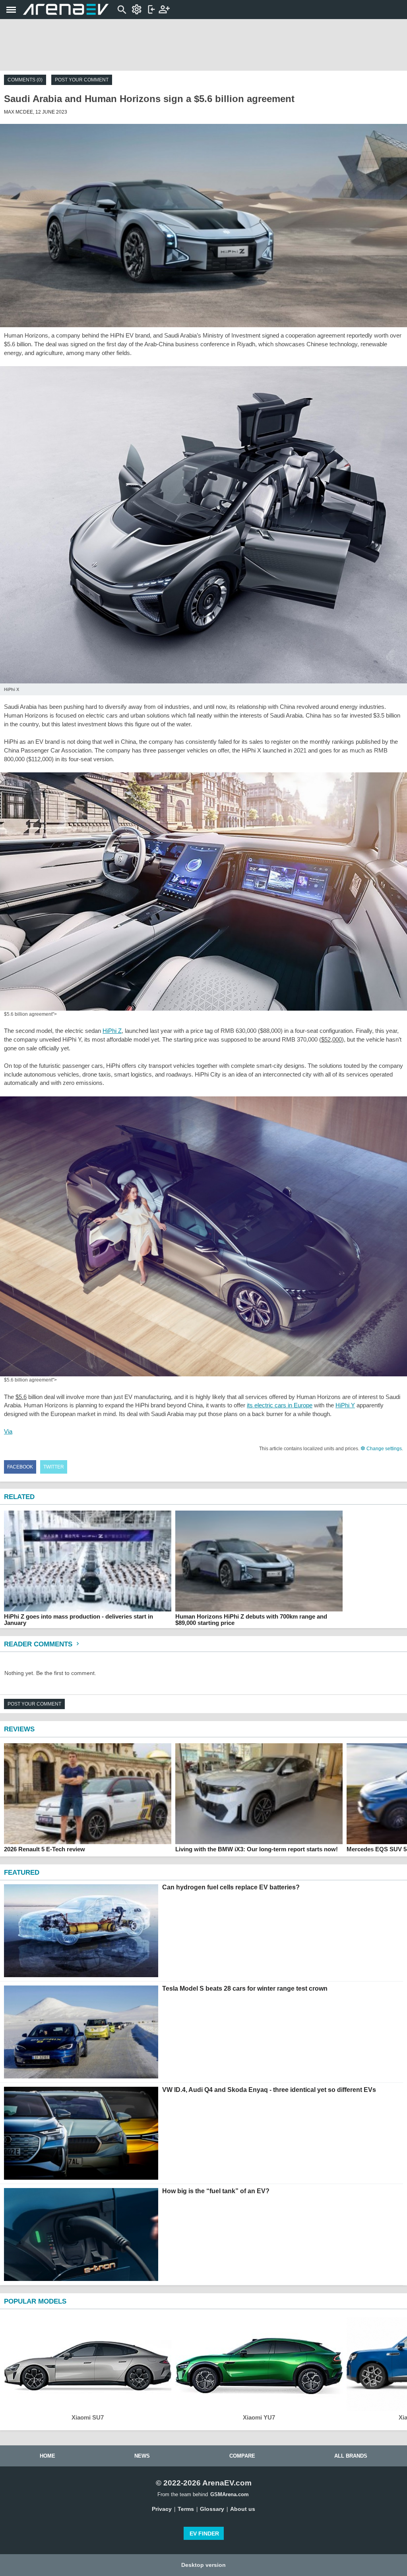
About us (243, 2509)
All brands (351, 2456)
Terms (186, 2509)
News (142, 2456)
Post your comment (82, 80)
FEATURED (22, 1873)
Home (47, 2456)
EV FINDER (204, 2534)
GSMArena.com (230, 2494)
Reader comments (39, 1644)
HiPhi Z (112, 1031)
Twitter (54, 1467)
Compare (242, 2456)
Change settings (384, 1449)
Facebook (20, 1467)
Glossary (212, 2509)
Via (8, 1431)
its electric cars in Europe (280, 1405)
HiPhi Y (345, 1405)
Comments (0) (25, 80)
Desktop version (203, 2565)
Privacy (162, 2509)
